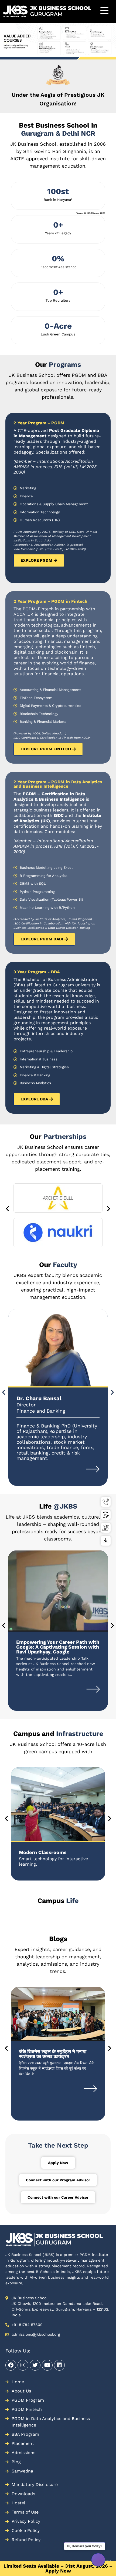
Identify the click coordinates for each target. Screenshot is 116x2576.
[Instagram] (23, 2365)
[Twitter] (35, 2365)
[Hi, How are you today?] (98, 2560)
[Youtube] (47, 2365)
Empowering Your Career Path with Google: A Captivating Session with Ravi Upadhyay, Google (58, 1647)
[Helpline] (106, 1502)
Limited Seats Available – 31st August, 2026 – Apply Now (58, 2568)
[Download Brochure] (106, 1541)
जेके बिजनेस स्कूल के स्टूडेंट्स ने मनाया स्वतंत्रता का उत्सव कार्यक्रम (53, 2054)
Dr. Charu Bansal (39, 1398)
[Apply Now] (106, 1515)
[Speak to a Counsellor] (106, 1528)
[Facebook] (11, 2365)
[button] (7, 1208)
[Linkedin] (59, 2365)
